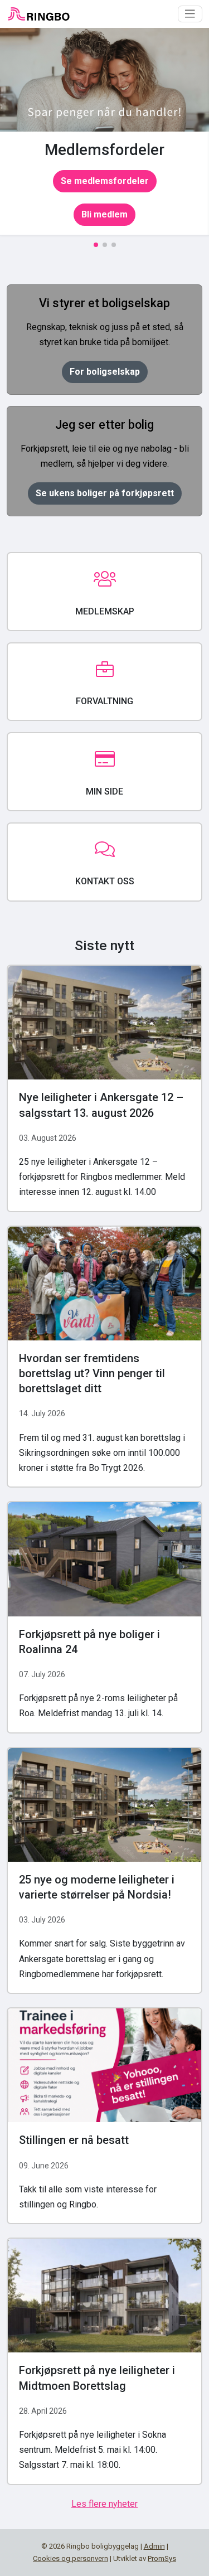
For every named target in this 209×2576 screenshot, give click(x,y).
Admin (154, 2546)
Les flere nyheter (104, 2504)
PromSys (162, 2558)
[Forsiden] (38, 14)
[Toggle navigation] (190, 14)
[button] (96, 245)
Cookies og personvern (71, 2558)
